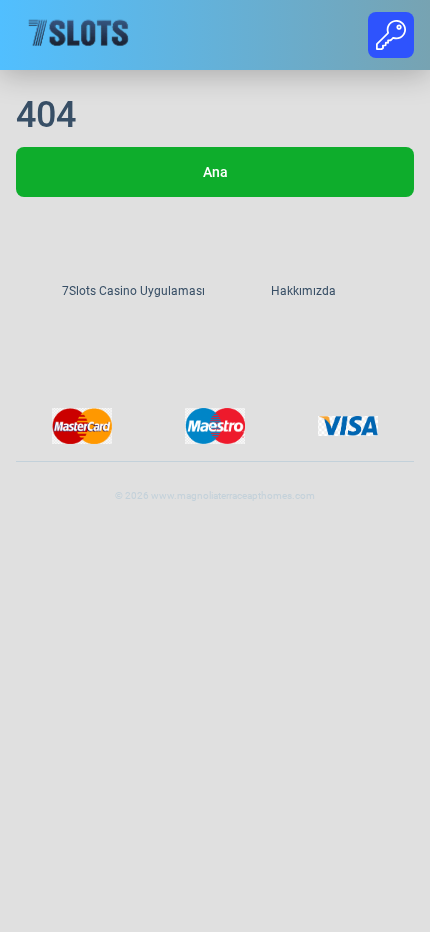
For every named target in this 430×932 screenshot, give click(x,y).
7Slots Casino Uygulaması (133, 291)
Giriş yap (391, 36)
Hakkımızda (303, 291)
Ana (215, 172)
